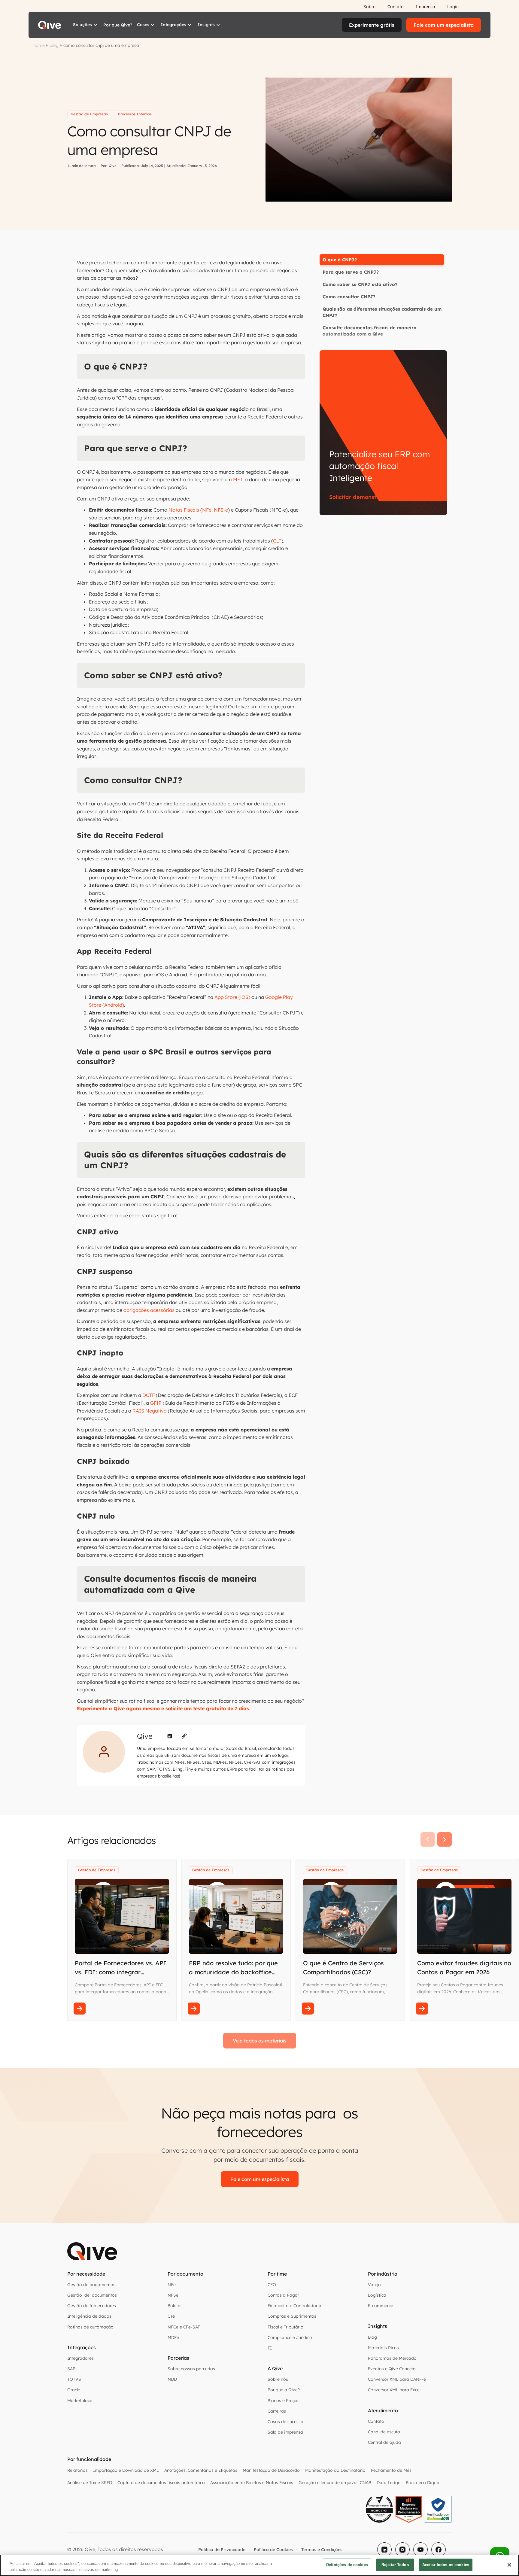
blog (54, 45)
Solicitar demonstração (361, 497)
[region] (259, 2565)
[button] (86, 25)
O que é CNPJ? (340, 260)
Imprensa (425, 7)
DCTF (149, 1395)
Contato (396, 7)
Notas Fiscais (184, 510)
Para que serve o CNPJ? (351, 272)
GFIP (156, 1403)
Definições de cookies (347, 2565)
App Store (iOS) (232, 997)
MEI (238, 479)
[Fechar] (509, 2565)
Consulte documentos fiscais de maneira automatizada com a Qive (370, 331)
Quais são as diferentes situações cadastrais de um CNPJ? (382, 312)
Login (453, 7)
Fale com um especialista (444, 25)
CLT (277, 541)
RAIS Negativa (149, 1411)
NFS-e (221, 510)
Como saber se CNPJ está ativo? (360, 284)
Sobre (369, 7)
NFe (207, 510)
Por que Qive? (118, 25)
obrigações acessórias (149, 1310)
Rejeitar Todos (395, 2565)
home (39, 45)
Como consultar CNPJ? (349, 297)
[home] (50, 25)
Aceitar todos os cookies (446, 2565)
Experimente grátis (372, 25)
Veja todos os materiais (260, 2041)
